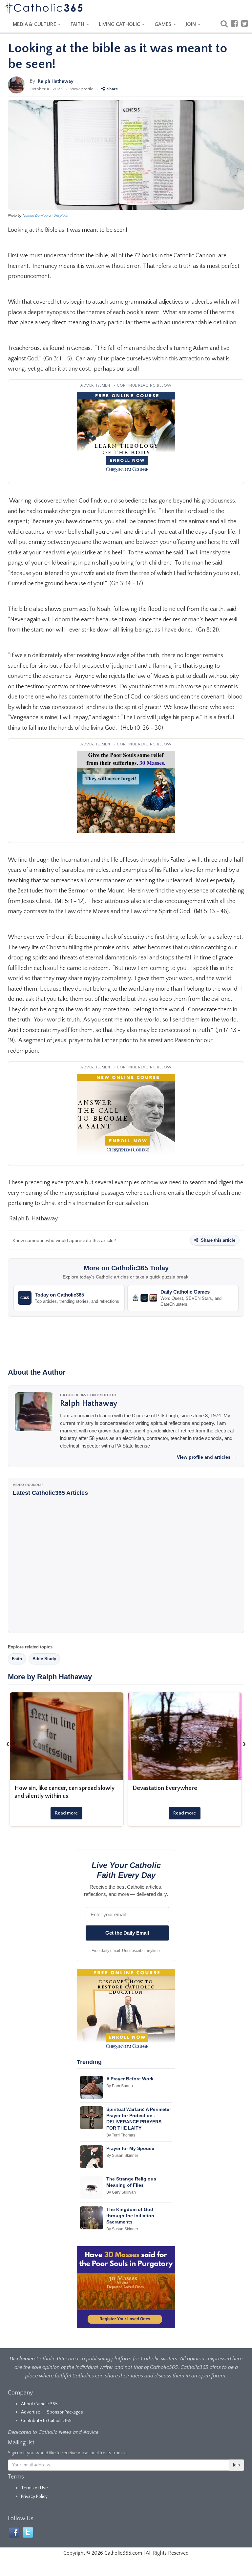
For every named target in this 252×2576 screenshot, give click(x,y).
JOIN (191, 24)
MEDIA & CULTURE (35, 24)
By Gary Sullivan (121, 2192)
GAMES (164, 24)
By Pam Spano (120, 2086)
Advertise (31, 2412)
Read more (66, 1813)
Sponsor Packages (65, 2412)
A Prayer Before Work (130, 2079)
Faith (17, 1659)
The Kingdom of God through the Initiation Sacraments (130, 2216)
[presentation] (8, 1744)
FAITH (78, 24)
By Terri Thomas (121, 2135)
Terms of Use (34, 2488)
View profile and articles (207, 1457)
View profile (82, 89)
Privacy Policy (34, 2497)
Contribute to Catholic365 (46, 2421)
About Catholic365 (39, 2404)
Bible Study (44, 1659)
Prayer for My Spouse (130, 2148)
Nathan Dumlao (35, 216)
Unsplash (61, 216)
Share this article (217, 1240)
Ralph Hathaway (56, 81)
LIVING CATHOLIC (120, 24)
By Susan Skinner (122, 2156)
